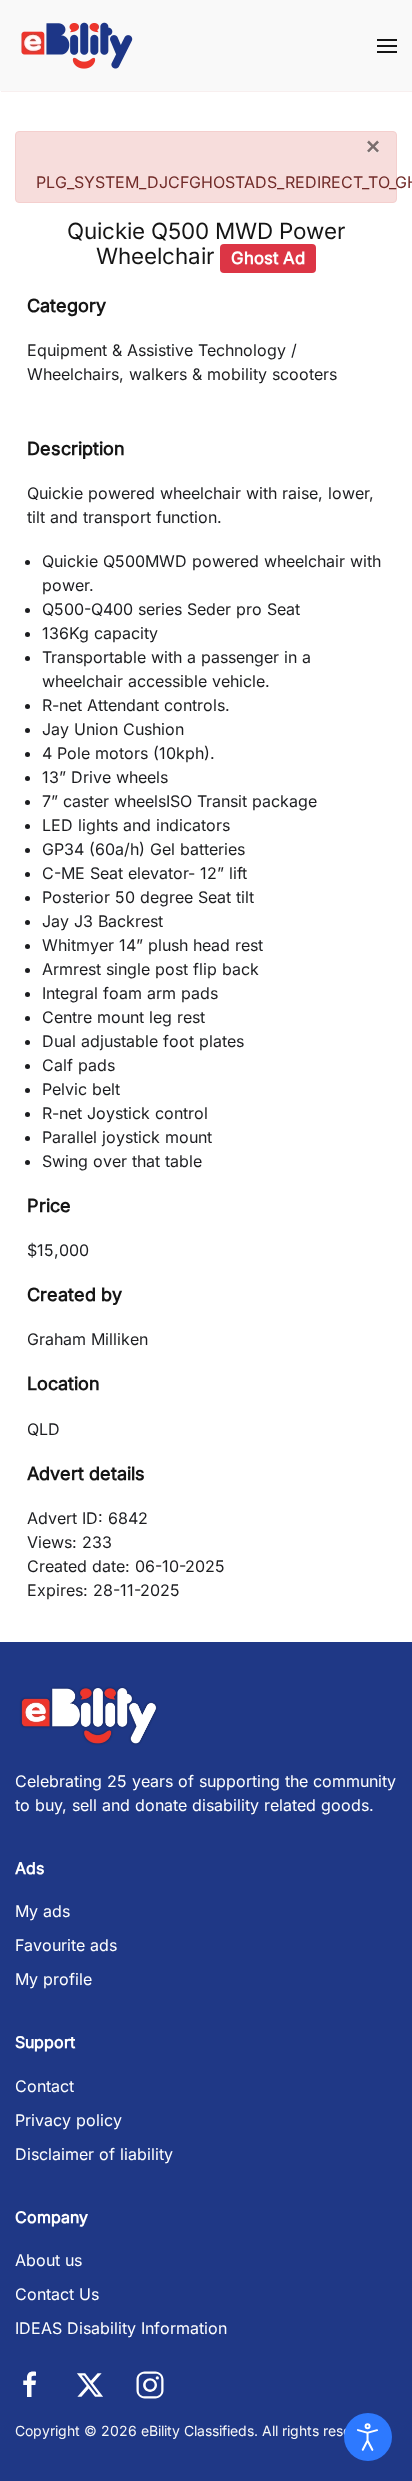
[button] (387, 45)
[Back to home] (77, 45)
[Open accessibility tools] (368, 2437)
